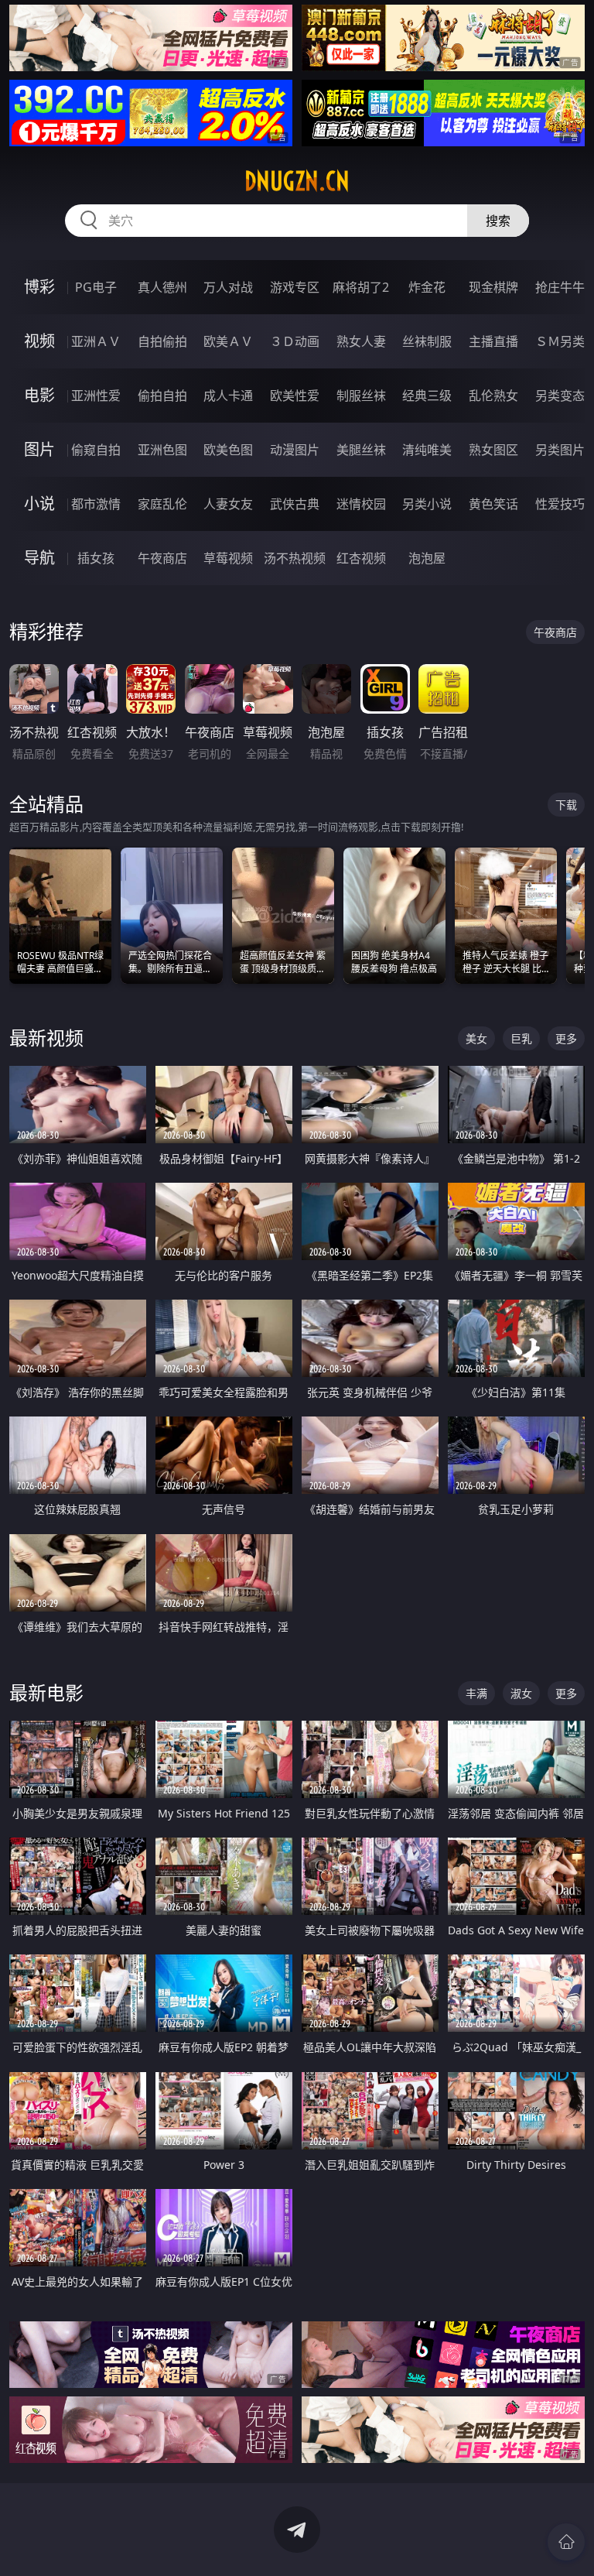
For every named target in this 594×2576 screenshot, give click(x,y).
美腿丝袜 (361, 450)
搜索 (498, 221)
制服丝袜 (361, 396)
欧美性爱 (295, 396)
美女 (476, 1038)
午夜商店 (162, 558)
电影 (39, 395)
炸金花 (427, 287)
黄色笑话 (493, 504)
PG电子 (96, 287)
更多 (566, 1038)
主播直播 (493, 341)
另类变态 (560, 396)
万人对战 (228, 287)
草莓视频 (228, 558)
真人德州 (162, 287)
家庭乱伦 (162, 504)
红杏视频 (361, 558)
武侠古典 (295, 504)
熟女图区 (493, 450)
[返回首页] (566, 2542)
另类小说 (427, 504)
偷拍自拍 (162, 396)
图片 (39, 449)
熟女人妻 (361, 341)
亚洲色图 (162, 450)
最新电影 (46, 1692)
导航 (39, 558)
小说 (39, 504)
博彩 (39, 287)
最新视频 (46, 1038)
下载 (566, 805)
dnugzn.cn (297, 181)
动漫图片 (295, 450)
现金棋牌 (493, 287)
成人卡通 (228, 396)
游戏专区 (295, 287)
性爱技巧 (560, 504)
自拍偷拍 (162, 341)
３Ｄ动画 (295, 341)
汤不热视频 (295, 558)
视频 (39, 341)
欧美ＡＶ (228, 341)
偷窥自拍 (96, 450)
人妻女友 (228, 504)
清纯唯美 (427, 450)
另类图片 (560, 450)
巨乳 (521, 1038)
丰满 (476, 1693)
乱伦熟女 (493, 396)
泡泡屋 (427, 558)
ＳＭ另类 (560, 341)
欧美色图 (228, 450)
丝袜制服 (427, 341)
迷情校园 (361, 504)
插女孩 (96, 558)
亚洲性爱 (96, 396)
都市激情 (96, 504)
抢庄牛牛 (560, 287)
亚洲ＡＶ (96, 341)
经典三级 (427, 396)
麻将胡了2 (361, 287)
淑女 (521, 1693)
